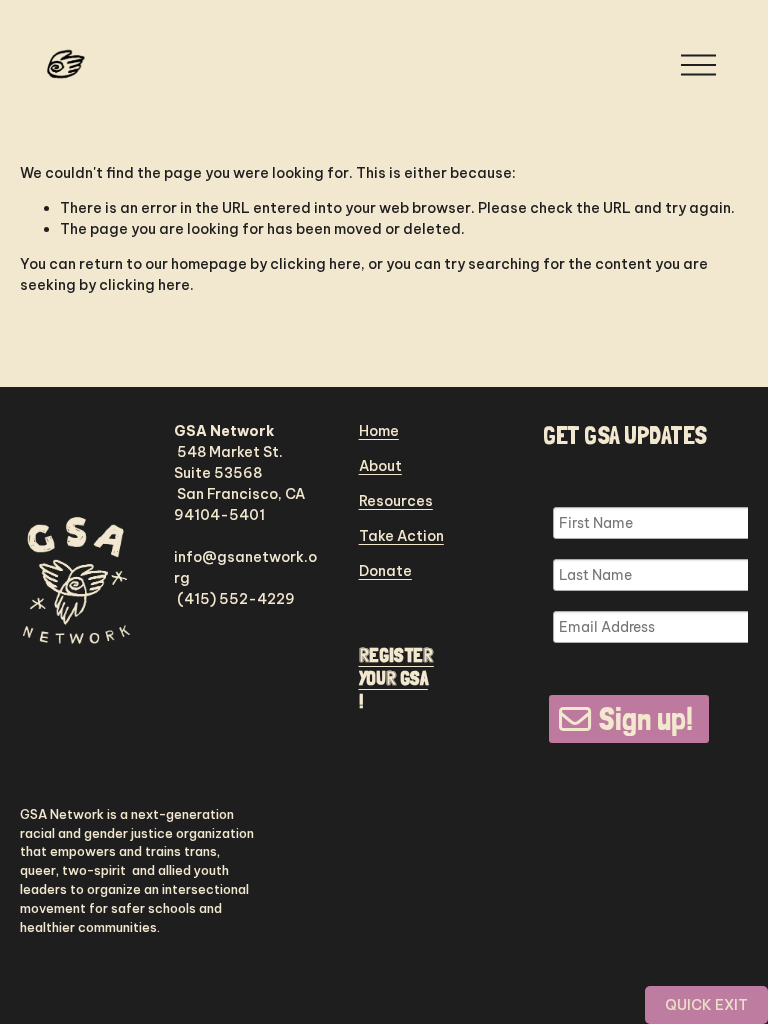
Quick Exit (706, 1005)
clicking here (315, 264)
